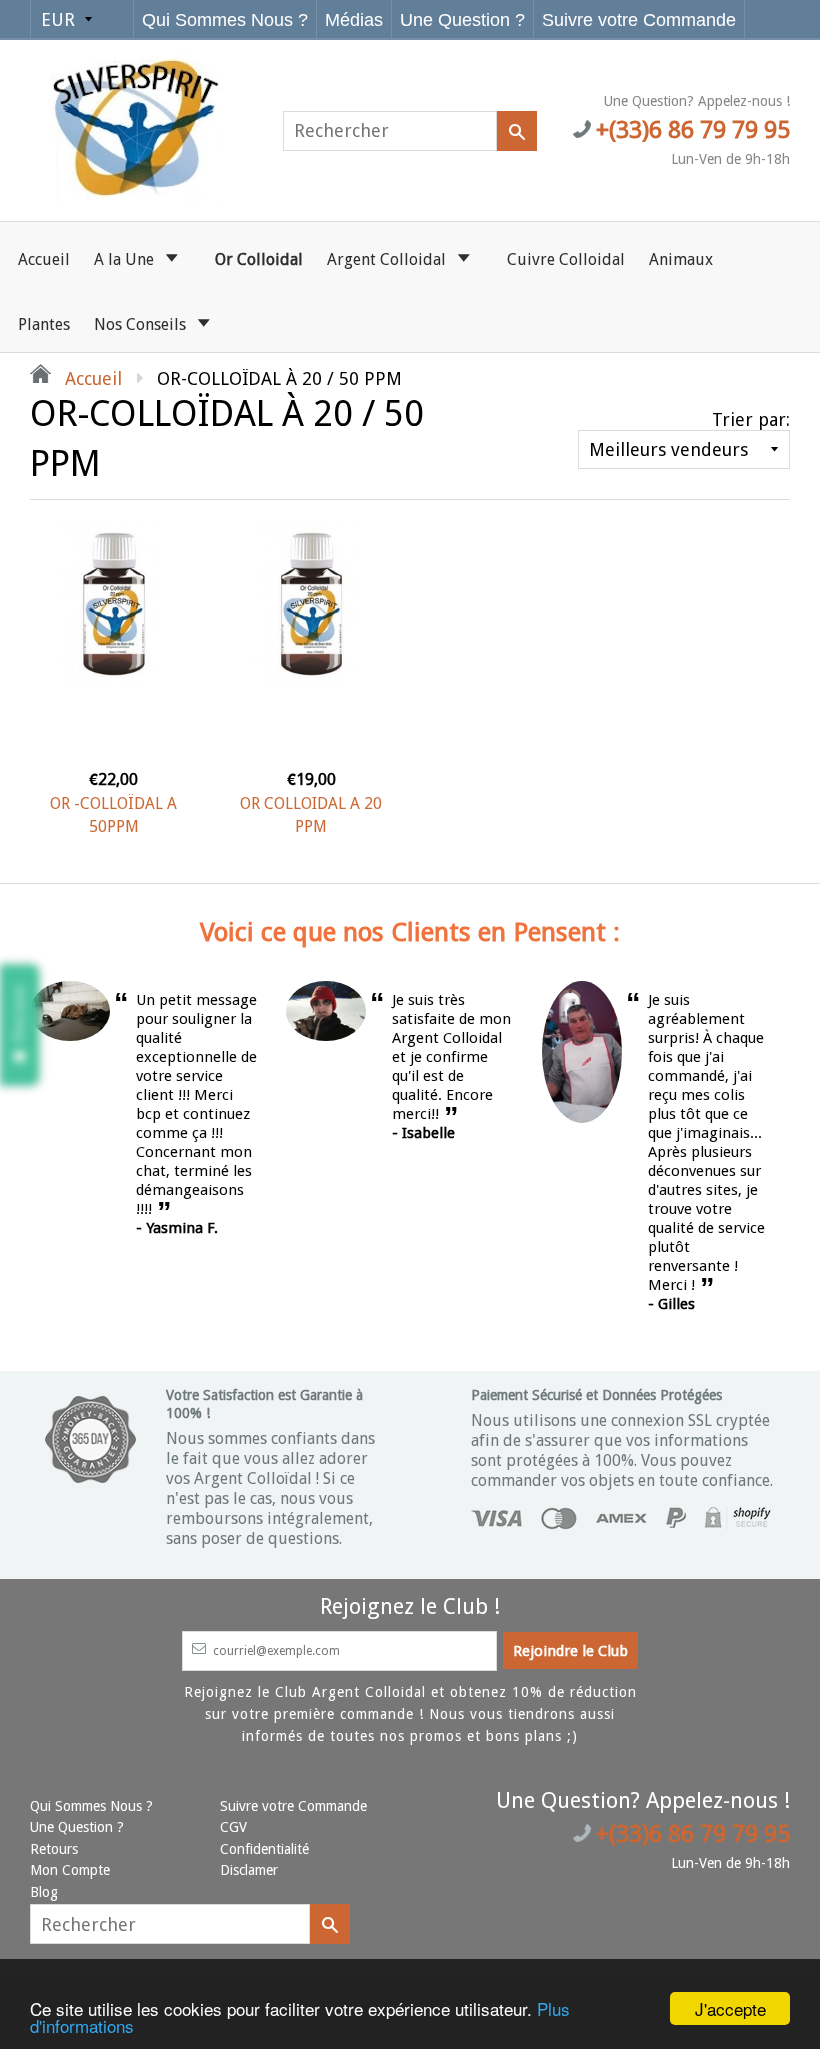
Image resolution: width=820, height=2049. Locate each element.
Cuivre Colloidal (566, 259)
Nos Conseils (142, 324)
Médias (354, 20)
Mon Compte (70, 1870)
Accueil (44, 259)
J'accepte (730, 2008)
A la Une (126, 259)
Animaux (681, 259)
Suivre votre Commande (639, 20)
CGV (233, 1827)
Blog (44, 1892)
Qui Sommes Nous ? (225, 20)
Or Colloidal (259, 259)
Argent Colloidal (388, 259)
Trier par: (751, 419)
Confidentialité (264, 1849)
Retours (54, 1849)
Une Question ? (462, 20)
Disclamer (249, 1870)
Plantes (44, 324)
